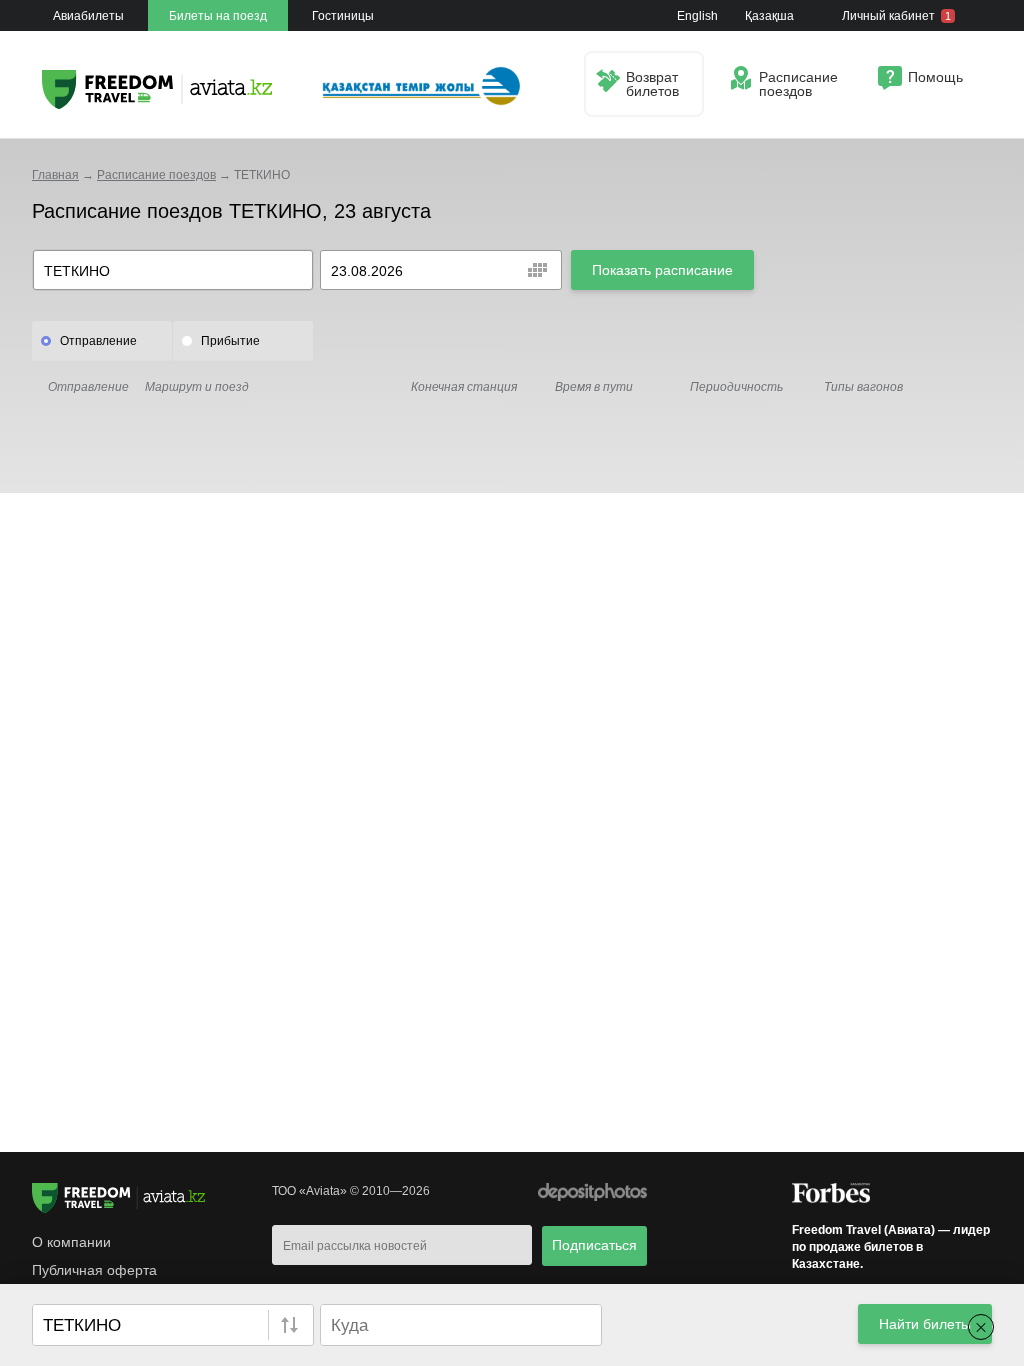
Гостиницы (343, 16)
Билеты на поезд (218, 16)
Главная (55, 175)
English (697, 16)
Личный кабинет (896, 16)
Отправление (98, 341)
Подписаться (594, 1245)
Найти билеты (925, 1324)
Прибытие (230, 341)
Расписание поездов (156, 175)
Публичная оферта (94, 1270)
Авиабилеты (88, 16)
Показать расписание (662, 270)
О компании (71, 1242)
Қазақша (769, 16)
